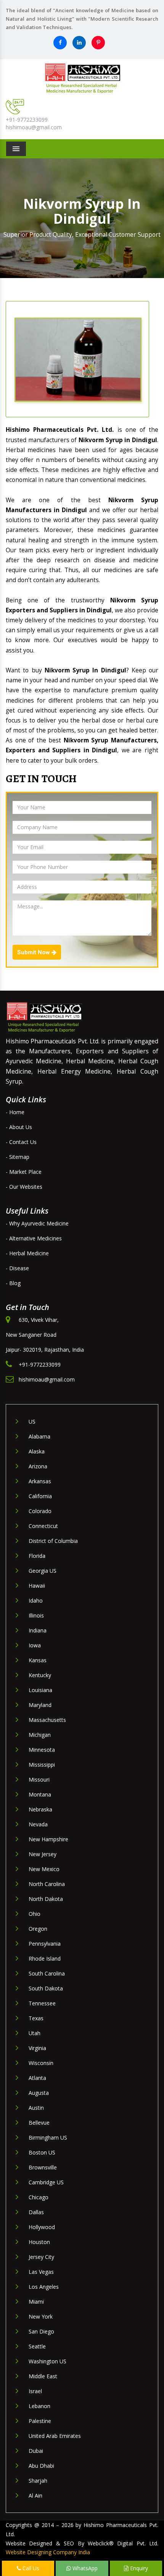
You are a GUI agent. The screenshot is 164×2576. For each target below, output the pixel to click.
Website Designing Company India (48, 2552)
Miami (36, 2302)
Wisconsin (41, 2063)
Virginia (37, 2048)
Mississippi (42, 1765)
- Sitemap (18, 1157)
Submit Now (34, 952)
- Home (15, 1112)
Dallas (36, 2212)
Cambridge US (46, 2182)
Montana (40, 1794)
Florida (37, 1556)
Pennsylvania (45, 1944)
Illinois (36, 1615)
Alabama (39, 1436)
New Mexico (44, 1869)
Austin (36, 2108)
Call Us (30, 2568)
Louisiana (40, 1690)
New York (41, 2316)
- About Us (19, 1127)
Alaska (37, 1451)
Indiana (38, 1630)
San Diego (41, 2331)
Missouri (39, 1779)
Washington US (47, 2361)
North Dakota (46, 1899)
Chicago (39, 2197)
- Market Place (24, 1172)
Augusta (39, 2093)
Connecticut (43, 1526)
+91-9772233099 (27, 120)
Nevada (38, 1824)
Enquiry (138, 2568)
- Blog (13, 1283)
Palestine (40, 2421)
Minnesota (42, 1750)
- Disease (17, 1268)
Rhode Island (45, 1958)
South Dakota (46, 1988)
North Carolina (47, 1884)
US (32, 1421)
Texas (36, 2018)
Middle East (43, 2376)
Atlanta (37, 2078)
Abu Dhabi (41, 2466)
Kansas (38, 1660)
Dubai (36, 2451)
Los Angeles (44, 2287)
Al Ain (35, 2495)
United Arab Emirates (55, 2436)
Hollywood (42, 2227)
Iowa (35, 1645)
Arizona (38, 1466)
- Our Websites (24, 1187)
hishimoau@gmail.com (34, 127)
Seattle (37, 2346)
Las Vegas (41, 2272)
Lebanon (39, 2406)
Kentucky (40, 1675)
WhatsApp (84, 2568)
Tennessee (42, 2003)
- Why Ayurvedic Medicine (37, 1223)
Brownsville (43, 2167)
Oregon (38, 1929)
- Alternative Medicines (34, 1238)
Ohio (35, 1914)
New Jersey (43, 1854)
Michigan (40, 1735)
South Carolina (47, 1973)
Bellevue (39, 2123)
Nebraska (40, 1809)
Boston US (42, 2152)
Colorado (40, 1511)
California (40, 1496)
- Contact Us (21, 1142)
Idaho (36, 1600)
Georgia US (43, 1571)
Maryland (40, 1705)
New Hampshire (48, 1839)
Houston (39, 2242)
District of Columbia (53, 1541)
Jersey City (41, 2257)
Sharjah (38, 2481)
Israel (35, 2391)
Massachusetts (47, 1720)
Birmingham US (48, 2137)
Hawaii (37, 1586)
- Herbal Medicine (27, 1253)
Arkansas (40, 1481)
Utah (35, 2033)
